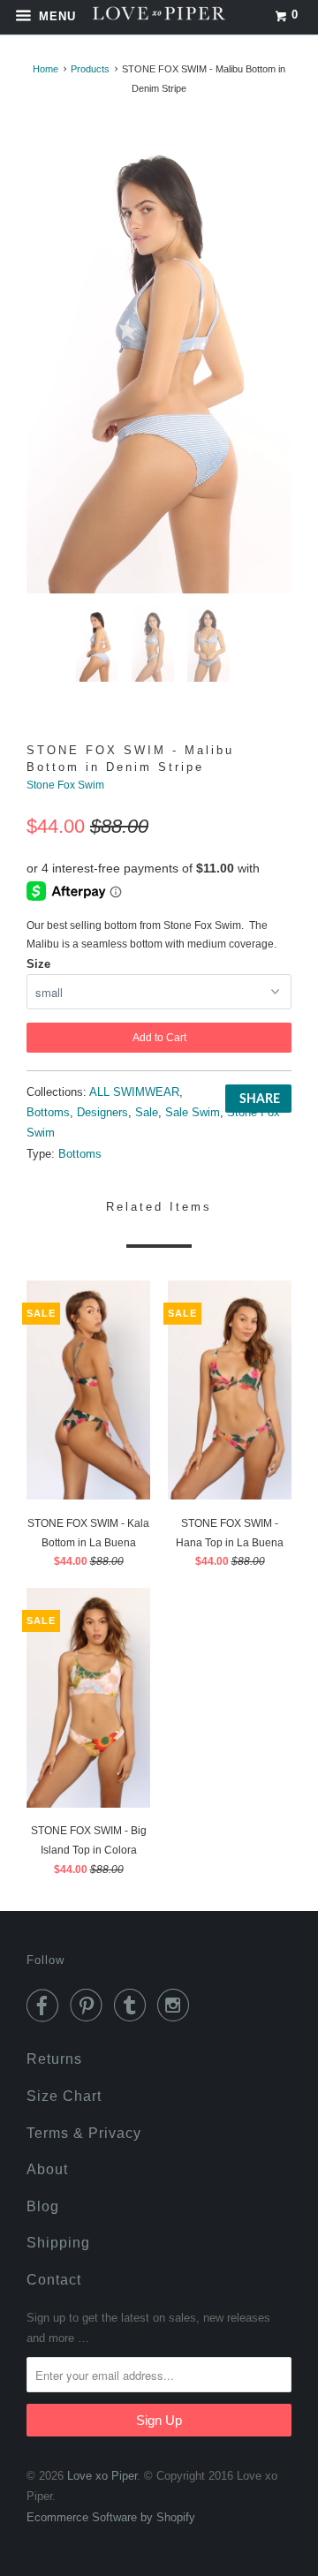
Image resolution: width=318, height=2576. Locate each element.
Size (38, 964)
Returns (54, 2059)
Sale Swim (193, 1112)
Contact (54, 2280)
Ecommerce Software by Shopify (111, 2517)
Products (90, 69)
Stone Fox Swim (65, 785)
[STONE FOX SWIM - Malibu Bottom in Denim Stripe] (159, 358)
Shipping (58, 2243)
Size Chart (64, 2096)
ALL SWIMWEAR (134, 1092)
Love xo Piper (102, 2476)
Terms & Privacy (84, 2133)
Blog (43, 2206)
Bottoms (48, 1112)
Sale (147, 1112)
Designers (102, 1112)
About (47, 2169)
